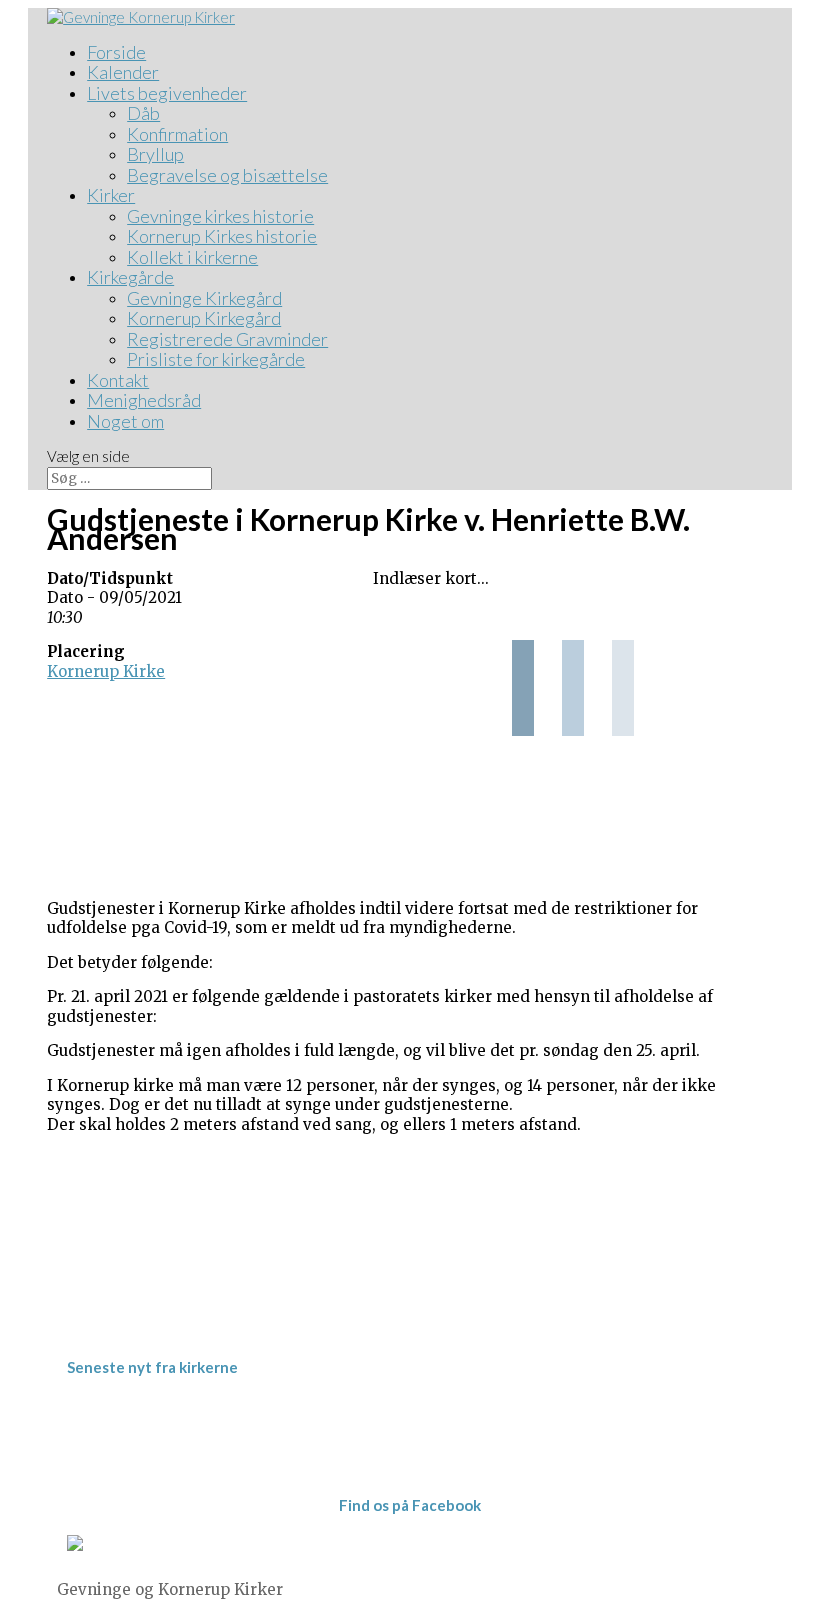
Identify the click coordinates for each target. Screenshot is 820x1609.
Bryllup (155, 154)
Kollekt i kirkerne (192, 257)
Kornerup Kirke (106, 671)
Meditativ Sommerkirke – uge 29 (233, 1407)
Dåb (143, 113)
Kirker (111, 195)
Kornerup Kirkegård (204, 318)
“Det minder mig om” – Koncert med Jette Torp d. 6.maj (319, 1446)
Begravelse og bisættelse (227, 175)
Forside (116, 52)
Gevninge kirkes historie (220, 216)
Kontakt (118, 380)
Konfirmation (177, 134)
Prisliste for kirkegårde (216, 359)
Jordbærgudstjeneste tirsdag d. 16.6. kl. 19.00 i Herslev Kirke (335, 1426)
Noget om (125, 421)
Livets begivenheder (167, 93)
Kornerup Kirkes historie (222, 236)
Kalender (123, 72)
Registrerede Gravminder (227, 339)
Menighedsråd (144, 400)
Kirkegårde (130, 277)
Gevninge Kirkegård (204, 298)
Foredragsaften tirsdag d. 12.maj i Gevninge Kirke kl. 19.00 (330, 1465)
